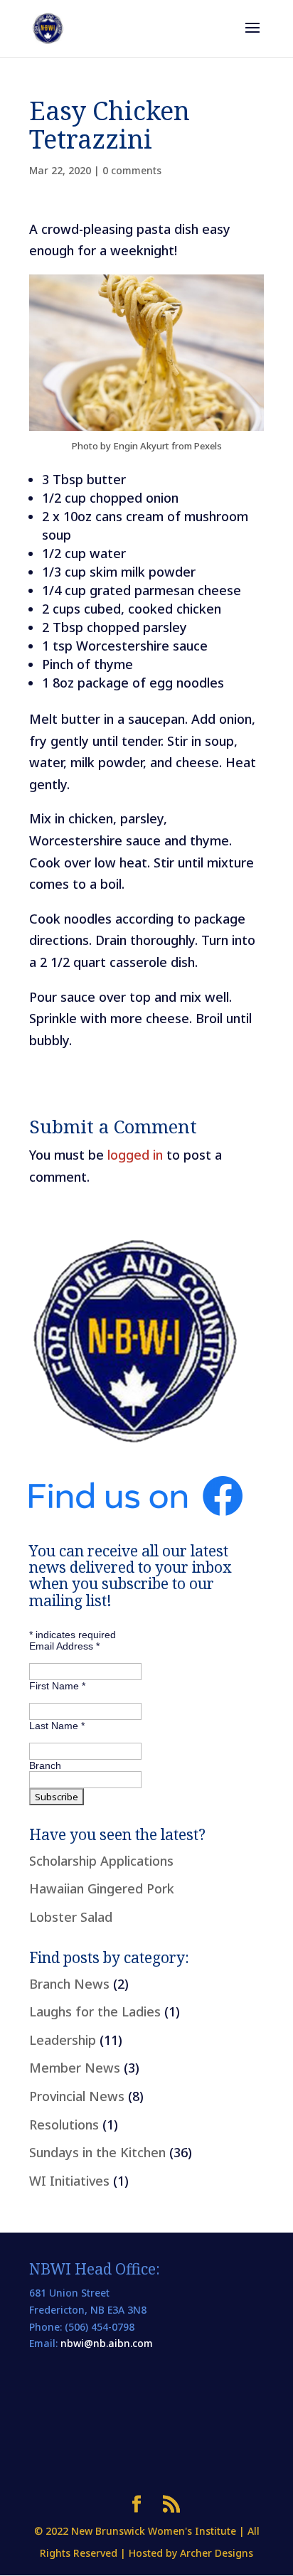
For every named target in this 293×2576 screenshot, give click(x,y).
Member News (75, 2068)
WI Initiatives (69, 2181)
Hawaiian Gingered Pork (102, 1888)
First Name (57, 1686)
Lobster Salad (71, 1917)
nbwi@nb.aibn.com (107, 2343)
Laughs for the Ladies (95, 2011)
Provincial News (77, 2096)
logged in (135, 1155)
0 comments (132, 170)
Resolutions (64, 2125)
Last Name (57, 1726)
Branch (45, 1765)
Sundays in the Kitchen (97, 2152)
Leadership (63, 2040)
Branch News (69, 1984)
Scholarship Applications (101, 1861)
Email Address (64, 1646)
